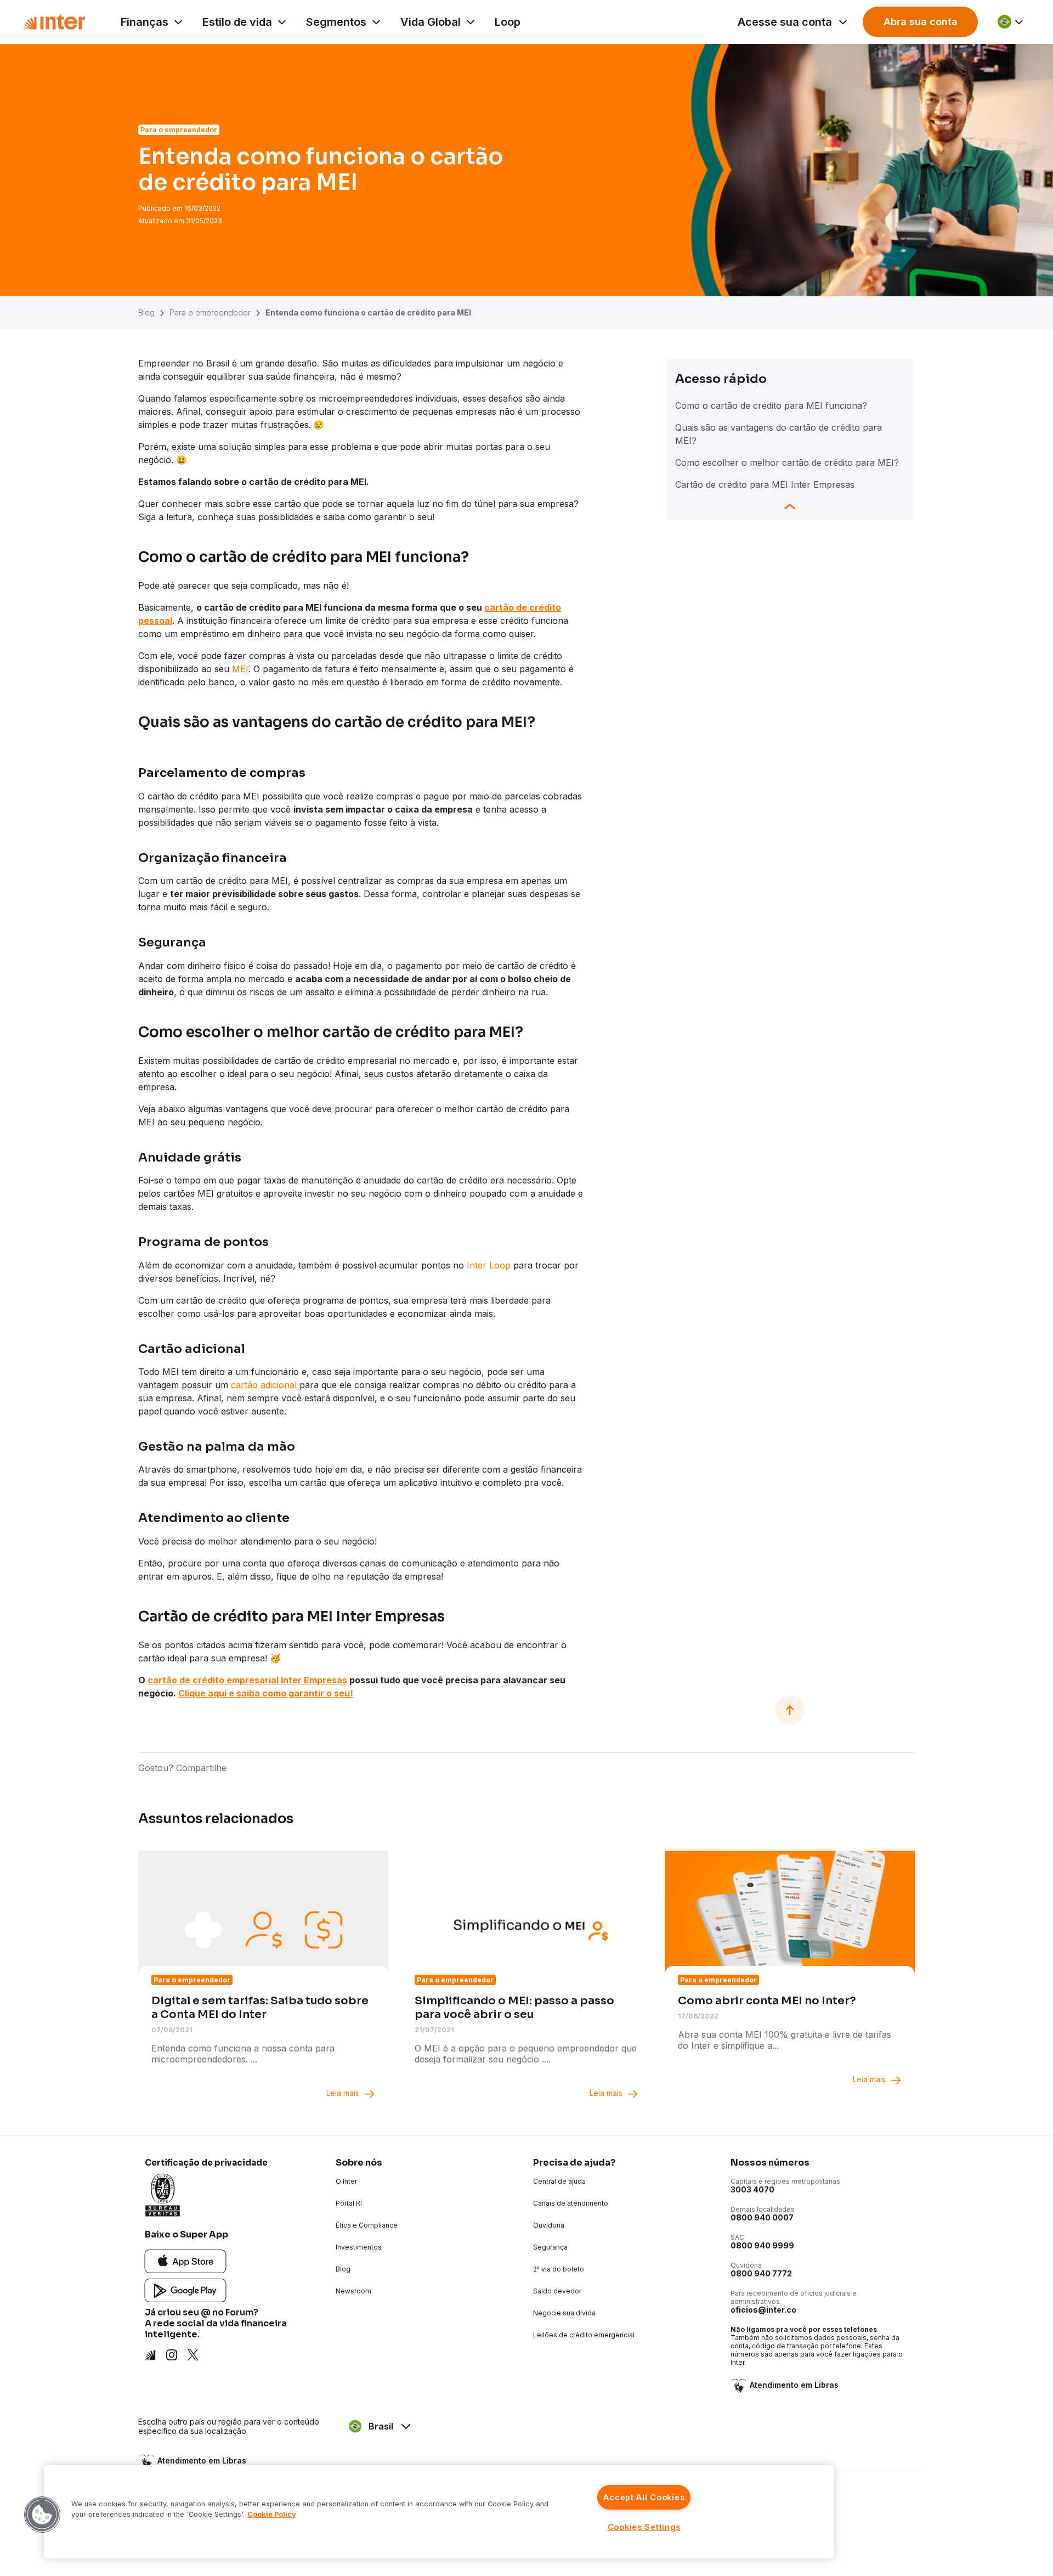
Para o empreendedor (210, 312)
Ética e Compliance (367, 2225)
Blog (146, 312)
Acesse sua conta (785, 22)
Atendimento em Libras (794, 2385)
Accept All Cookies (644, 2497)
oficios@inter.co (763, 2310)
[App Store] (186, 2260)
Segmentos (336, 22)
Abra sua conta (921, 22)
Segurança (550, 2247)
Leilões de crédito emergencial (584, 2335)
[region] (439, 2512)
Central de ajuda (559, 2181)
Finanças (145, 22)
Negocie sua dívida (564, 2313)
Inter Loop (489, 1265)
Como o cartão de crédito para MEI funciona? (771, 405)
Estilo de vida (237, 22)
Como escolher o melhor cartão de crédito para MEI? (787, 463)
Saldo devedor (557, 2291)
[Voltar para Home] (54, 22)
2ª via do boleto (559, 2269)
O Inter (346, 2181)
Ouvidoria (549, 2225)
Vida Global (431, 22)
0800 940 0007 (762, 2217)
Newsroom (353, 2291)
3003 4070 (752, 2189)
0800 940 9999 (762, 2245)
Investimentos (359, 2247)
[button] (42, 2515)
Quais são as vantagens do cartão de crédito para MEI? (779, 434)
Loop (508, 22)
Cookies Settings (644, 2527)
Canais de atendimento (571, 2203)
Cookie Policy (272, 2514)
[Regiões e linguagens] (1011, 22)
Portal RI (349, 2203)
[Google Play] (186, 2289)
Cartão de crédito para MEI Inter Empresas (765, 484)
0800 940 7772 (761, 2273)
